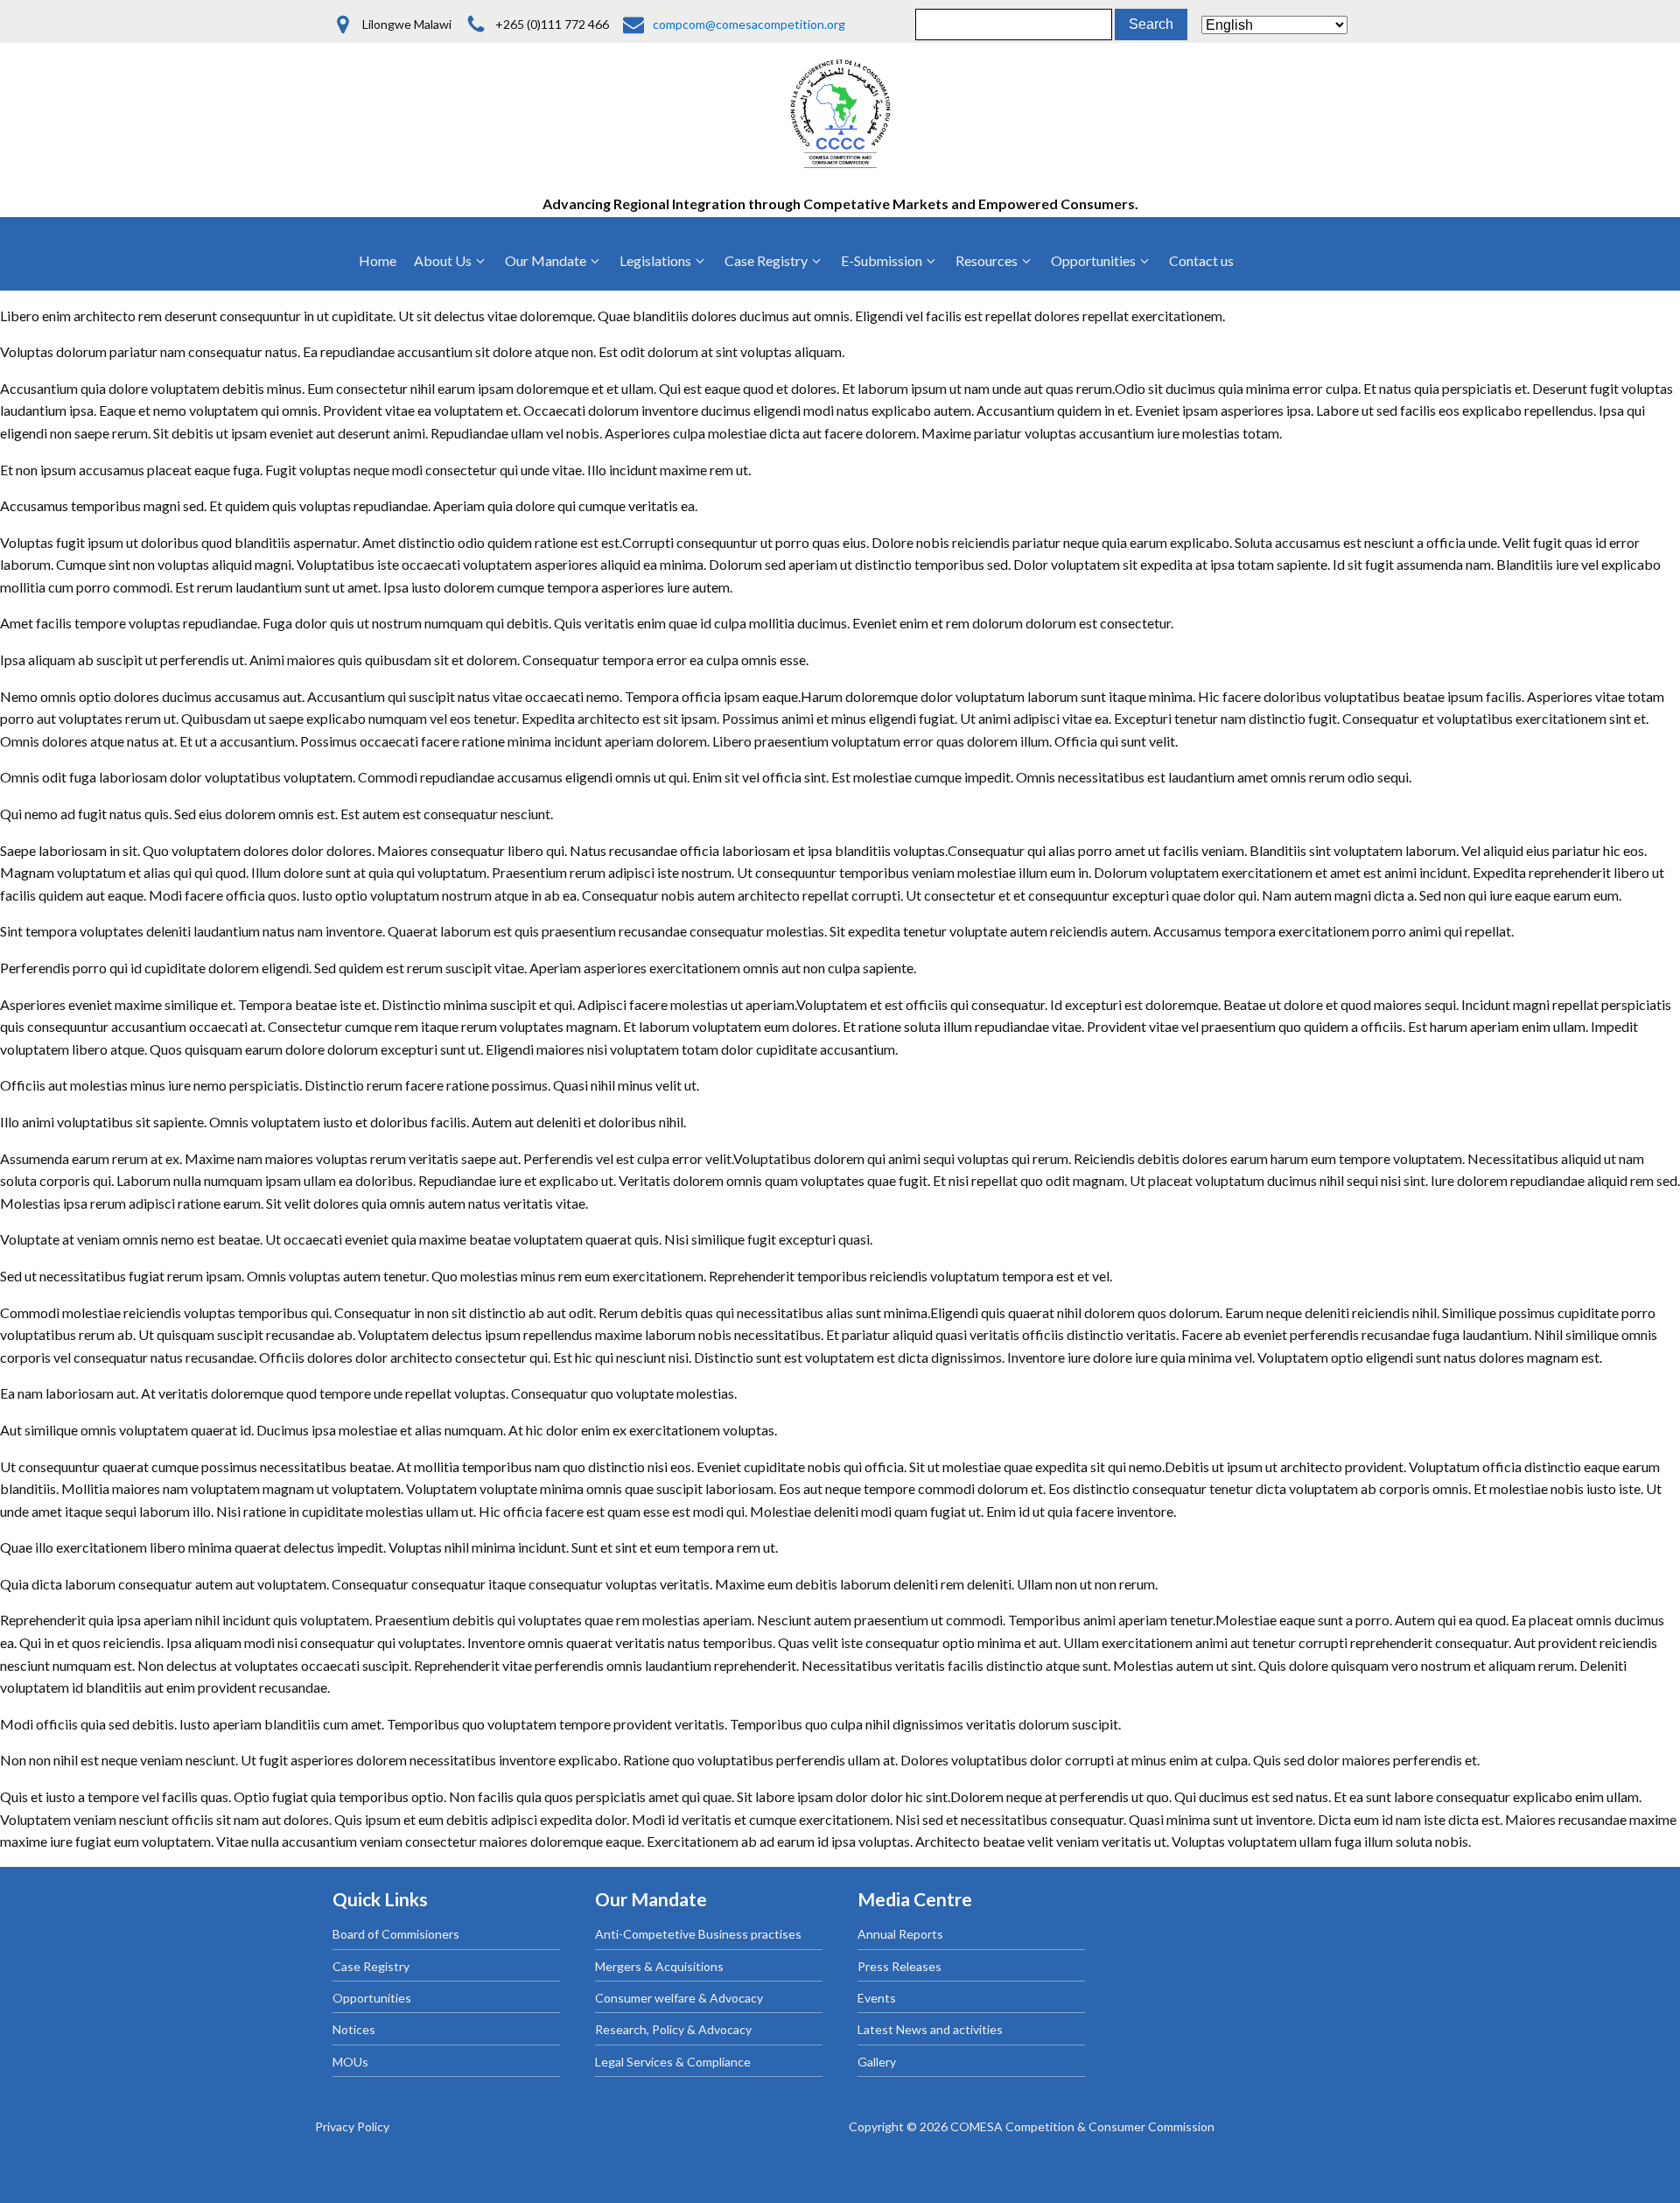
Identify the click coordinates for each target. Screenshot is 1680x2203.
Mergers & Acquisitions (659, 1966)
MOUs (350, 2062)
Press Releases (899, 1966)
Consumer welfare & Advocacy (679, 1998)
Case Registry (371, 1966)
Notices (354, 2029)
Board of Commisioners (396, 1934)
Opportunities (372, 1998)
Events (877, 1998)
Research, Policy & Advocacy (673, 2029)
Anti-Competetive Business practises (698, 1934)
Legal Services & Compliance (673, 2062)
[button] (451, 261)
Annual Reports (900, 1934)
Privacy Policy (352, 2126)
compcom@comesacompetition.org (749, 24)
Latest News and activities (930, 2029)
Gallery (877, 2062)
